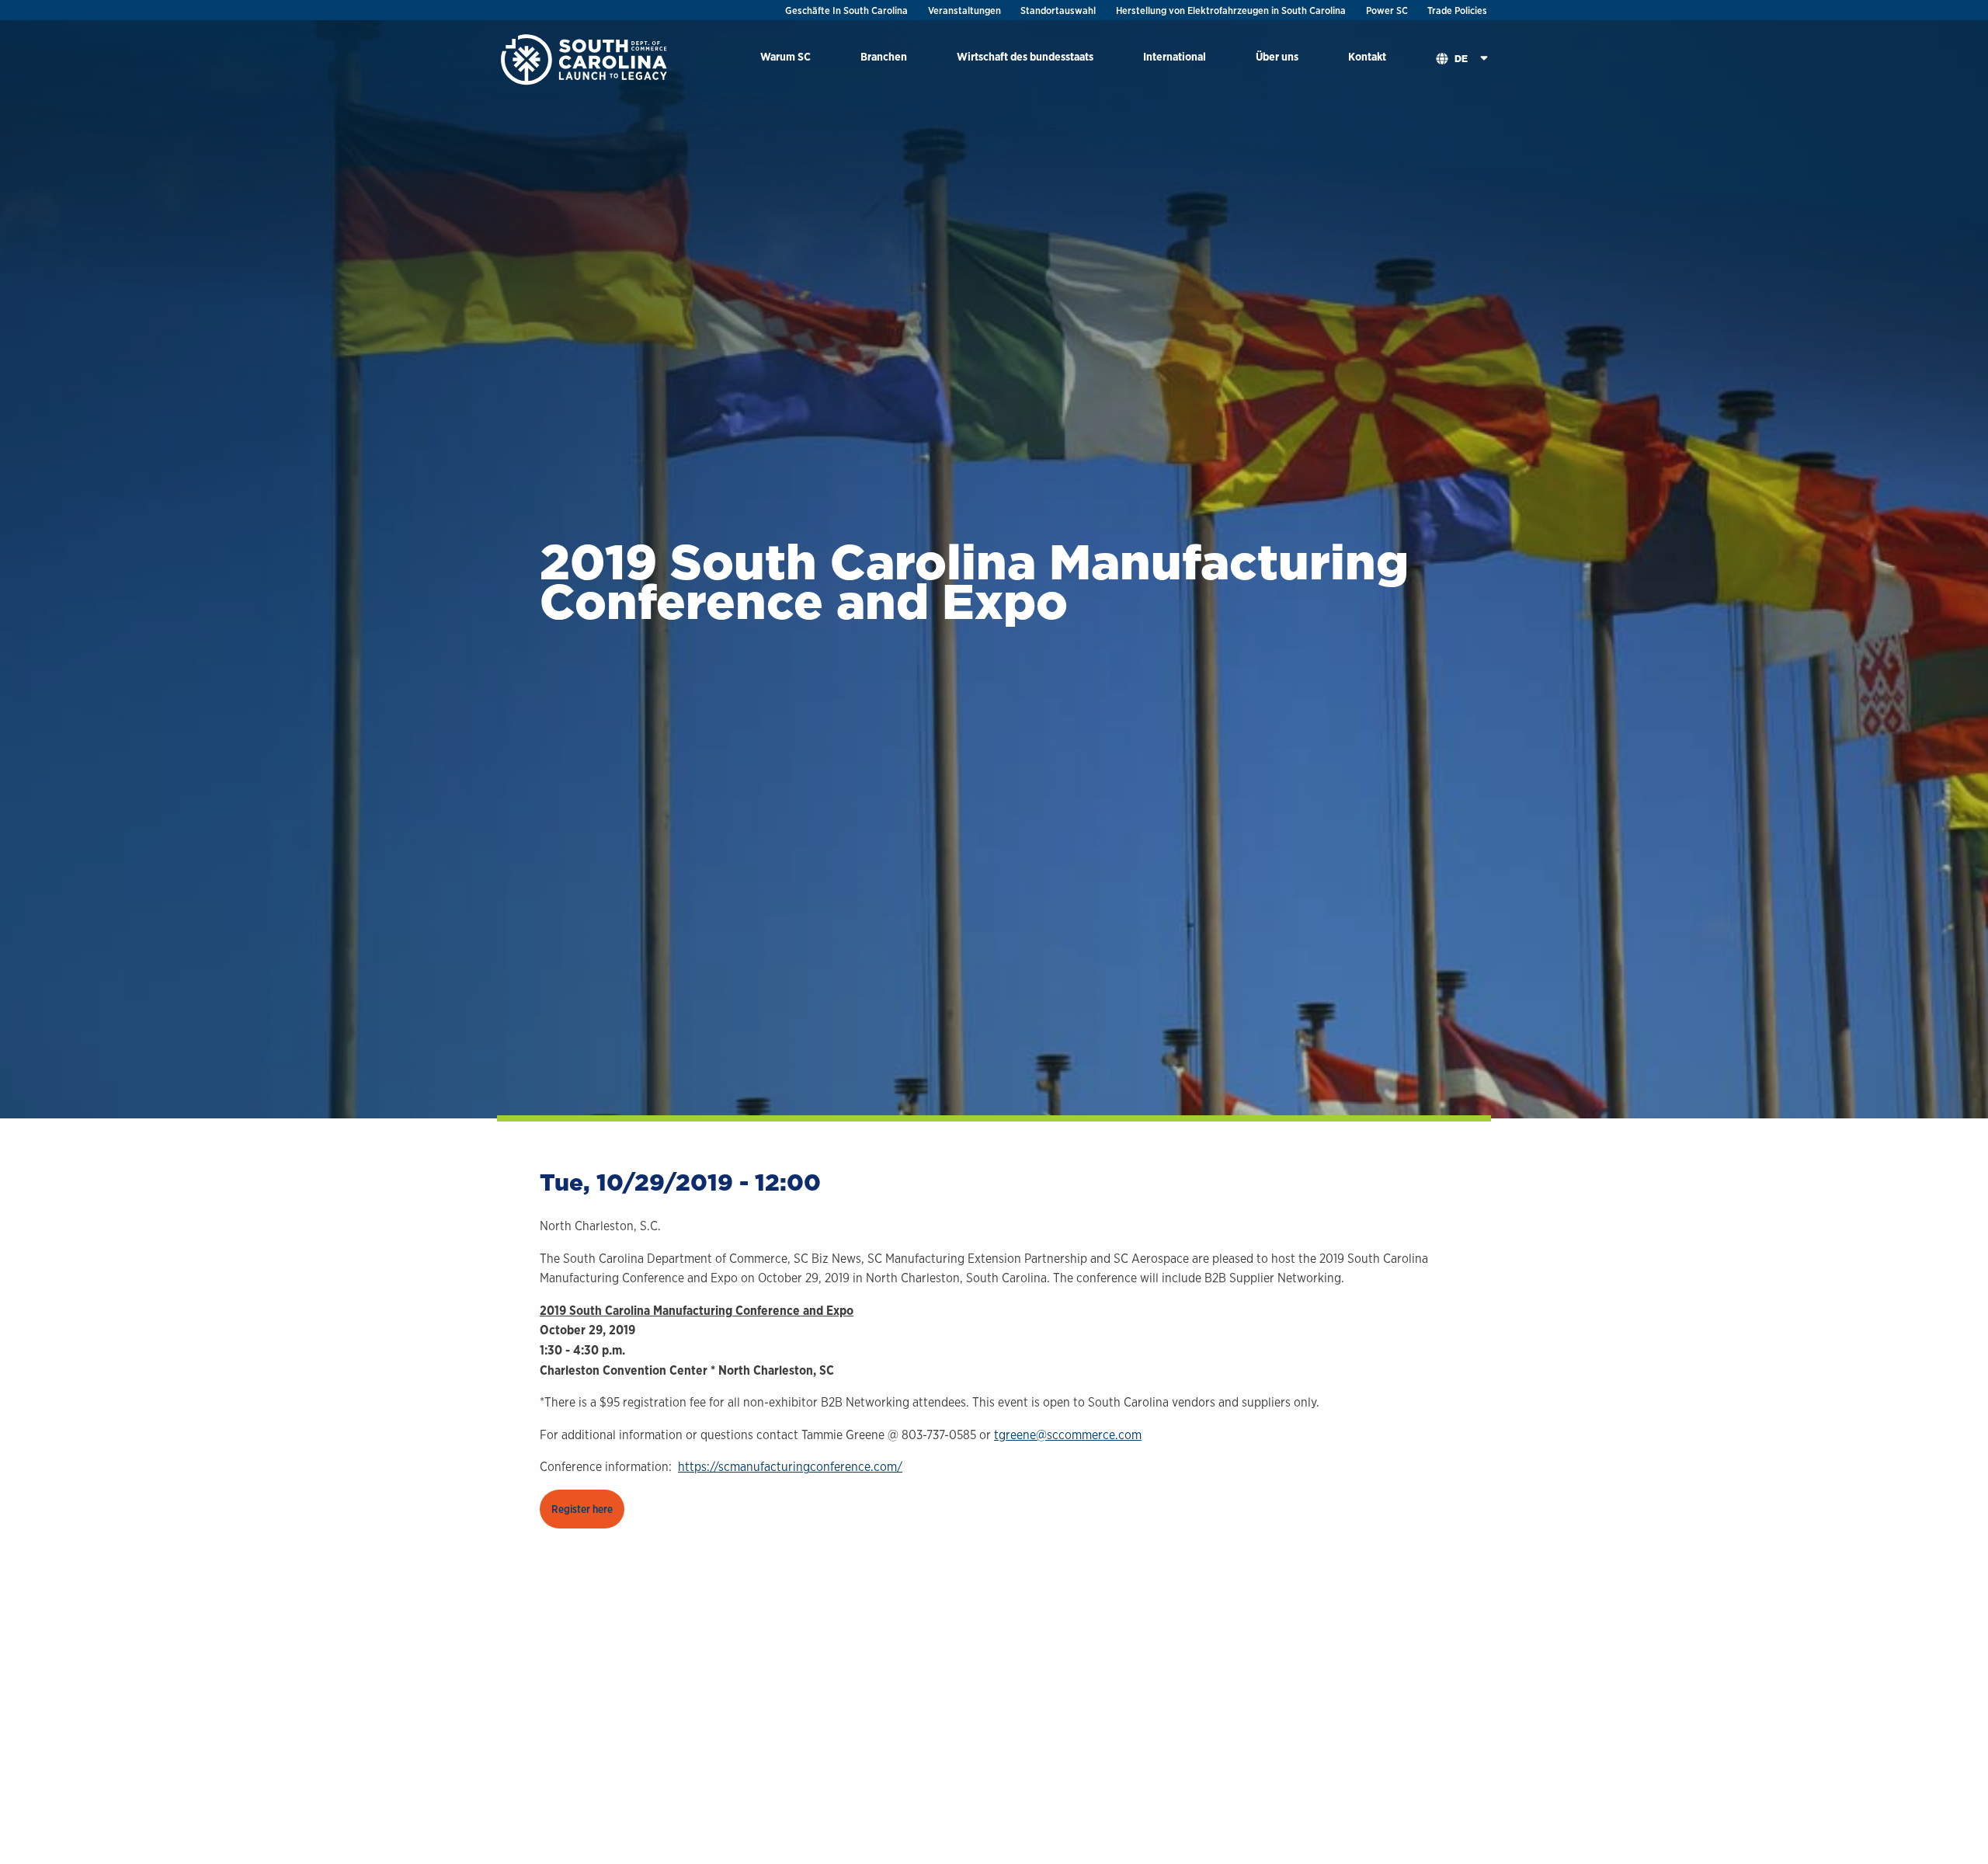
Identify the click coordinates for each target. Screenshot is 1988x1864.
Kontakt (1367, 56)
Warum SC (785, 56)
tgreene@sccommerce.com (1068, 1435)
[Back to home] (586, 59)
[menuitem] (785, 59)
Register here (582, 1509)
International (1175, 56)
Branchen (884, 56)
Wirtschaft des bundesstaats (1025, 56)
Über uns (1277, 56)
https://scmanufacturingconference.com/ (790, 1467)
